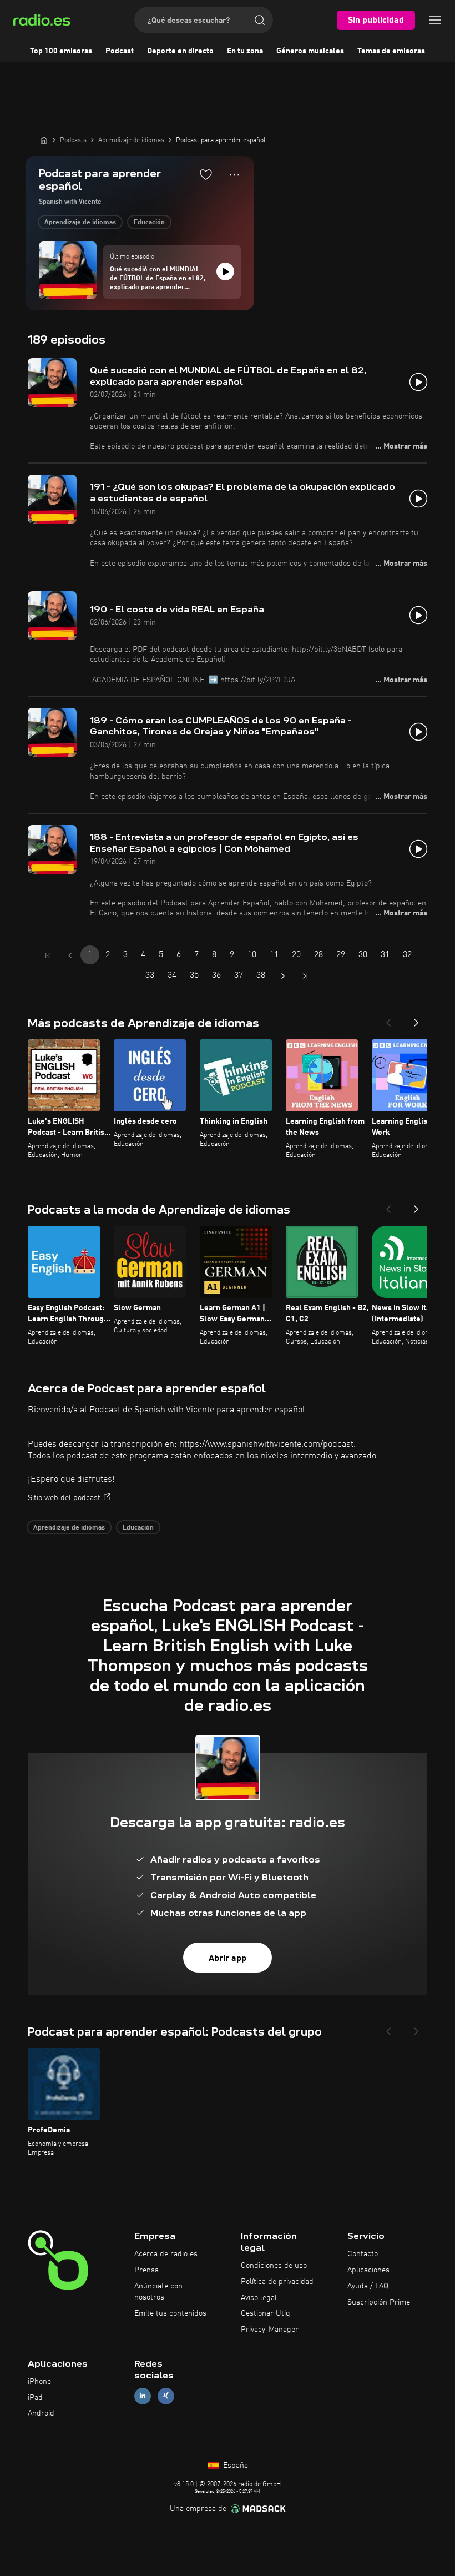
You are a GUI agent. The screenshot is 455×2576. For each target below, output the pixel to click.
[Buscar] (260, 20)
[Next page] (283, 976)
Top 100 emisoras (61, 51)
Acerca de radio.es (166, 2254)
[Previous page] (70, 955)
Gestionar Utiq (266, 2313)
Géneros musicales (310, 51)
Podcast (120, 51)
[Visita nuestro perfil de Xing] (166, 2396)
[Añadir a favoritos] (206, 174)
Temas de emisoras (391, 51)
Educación (149, 223)
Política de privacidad (277, 2282)
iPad (35, 2398)
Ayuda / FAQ (368, 2286)
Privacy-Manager (270, 2330)
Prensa (146, 2270)
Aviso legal (259, 2298)
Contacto (363, 2254)
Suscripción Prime (379, 2302)
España (234, 2466)
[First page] (48, 955)
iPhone (39, 2382)
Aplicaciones (368, 2270)
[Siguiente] (416, 1019)
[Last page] (305, 976)
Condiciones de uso (274, 2266)
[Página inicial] (44, 140)
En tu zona (245, 51)
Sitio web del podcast (64, 1498)
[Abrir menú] (435, 20)
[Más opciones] (234, 175)
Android (41, 2413)
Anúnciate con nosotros (158, 2292)
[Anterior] (388, 1019)
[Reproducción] (225, 271)
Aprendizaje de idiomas (80, 223)
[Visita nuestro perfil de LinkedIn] (143, 2396)
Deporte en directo (180, 51)
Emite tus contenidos (170, 2313)
